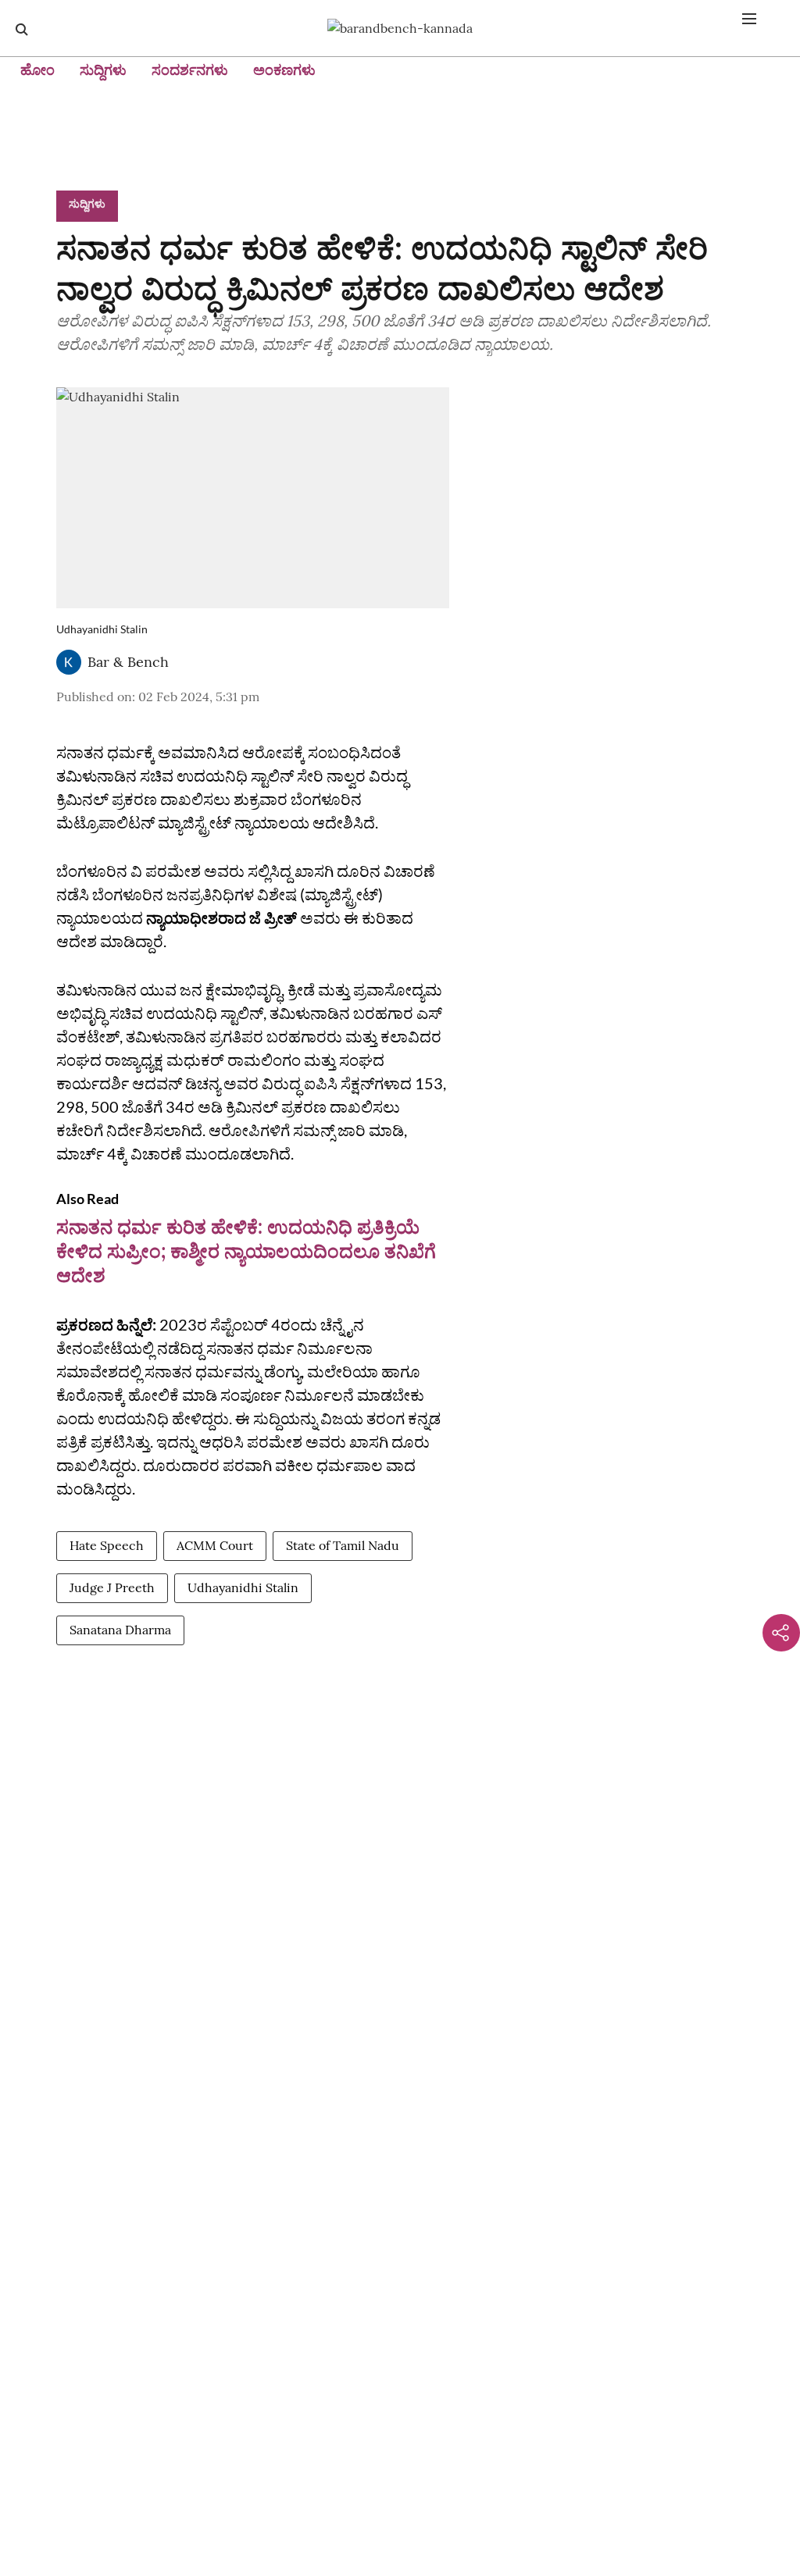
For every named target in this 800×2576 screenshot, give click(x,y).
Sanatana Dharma (120, 1630)
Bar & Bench (128, 662)
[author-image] (69, 662)
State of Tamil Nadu (343, 1545)
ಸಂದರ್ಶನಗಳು (190, 70)
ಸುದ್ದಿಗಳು (103, 70)
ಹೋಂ (37, 70)
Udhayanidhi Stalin (243, 1587)
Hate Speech (107, 1545)
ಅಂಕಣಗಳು (284, 70)
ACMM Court (215, 1545)
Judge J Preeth (112, 1587)
